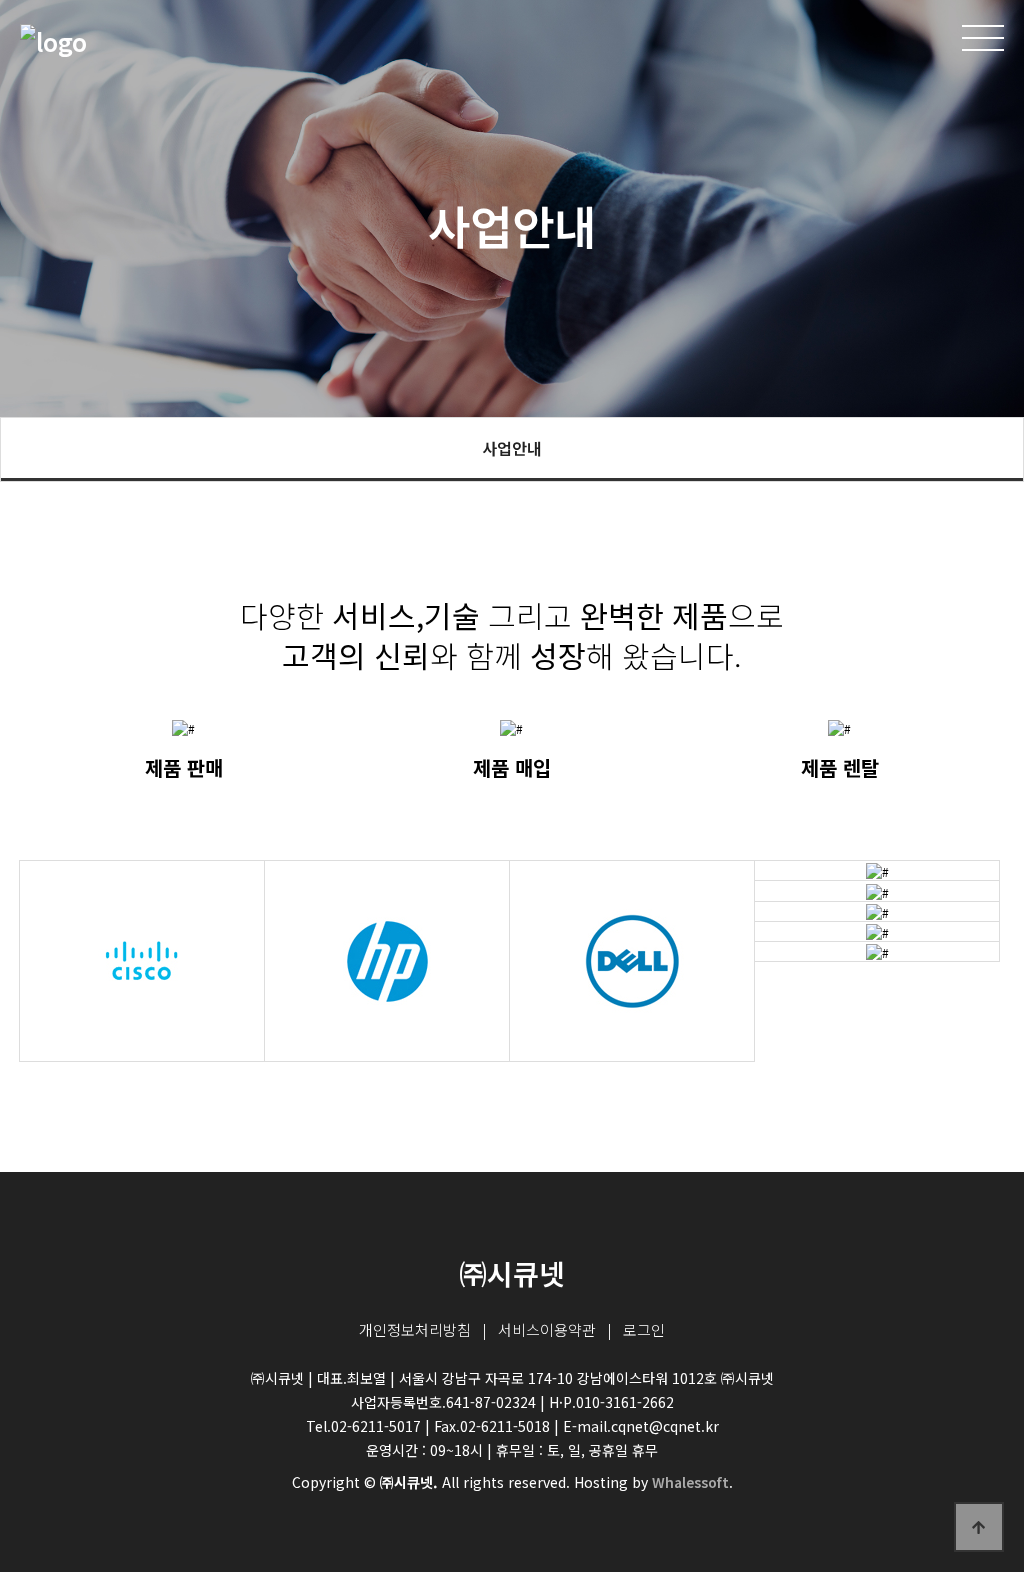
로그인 (644, 1329)
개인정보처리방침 (415, 1329)
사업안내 (512, 448)
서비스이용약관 (547, 1329)
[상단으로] (979, 1527)
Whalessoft (690, 1482)
